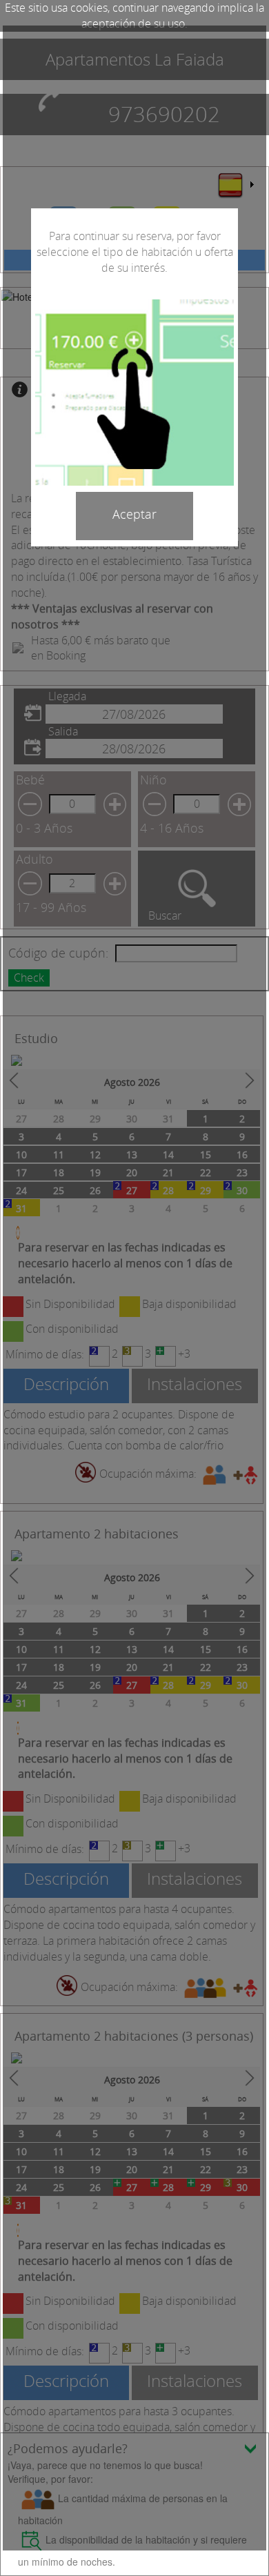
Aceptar (134, 514)
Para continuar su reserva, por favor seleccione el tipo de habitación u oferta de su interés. (135, 252)
